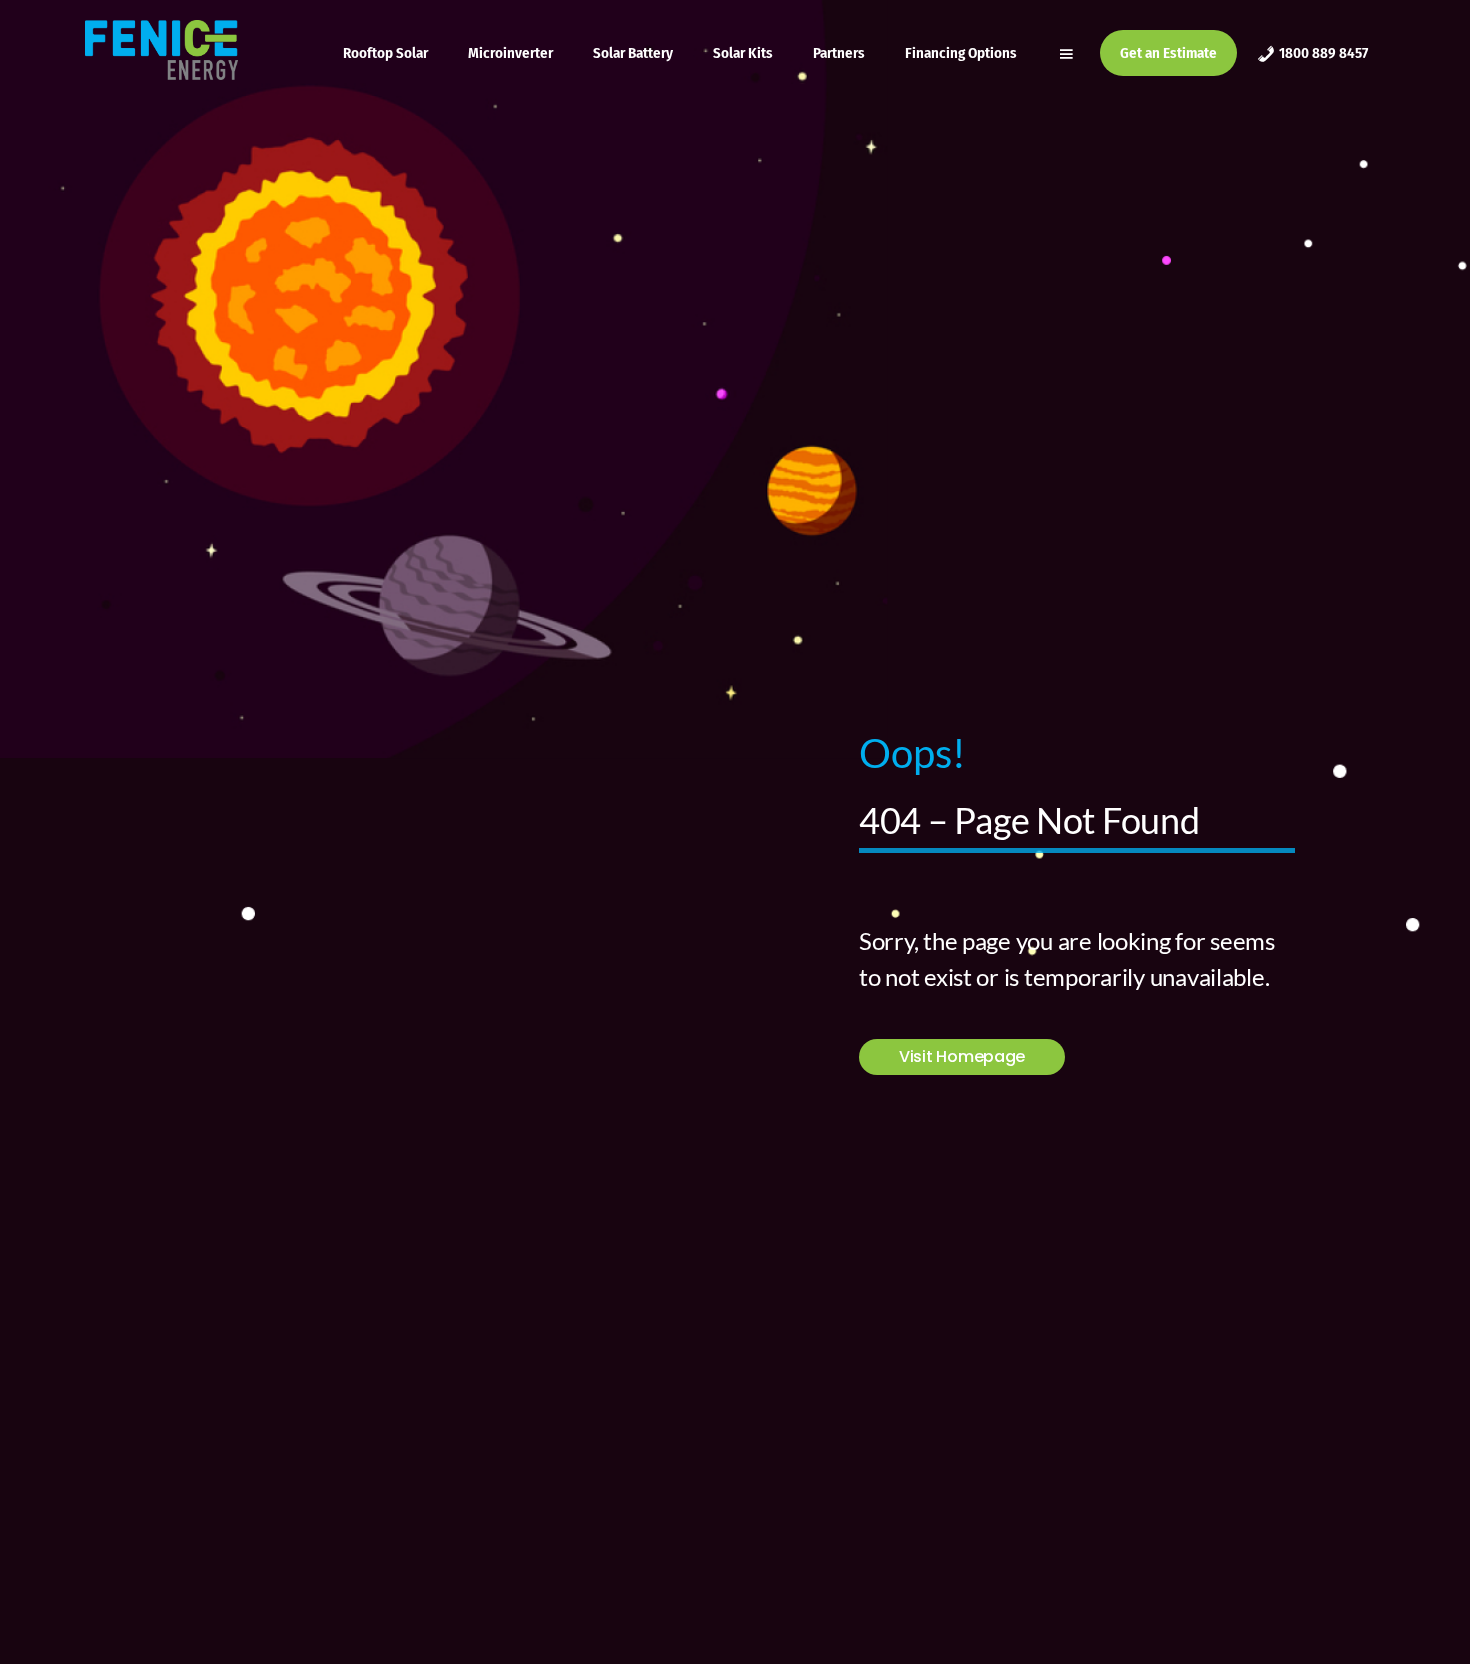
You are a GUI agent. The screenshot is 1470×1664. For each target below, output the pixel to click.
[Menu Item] (1068, 53)
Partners (839, 53)
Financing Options (961, 53)
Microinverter (510, 53)
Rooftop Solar (385, 53)
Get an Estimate (1168, 53)
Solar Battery (633, 53)
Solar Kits (743, 53)
